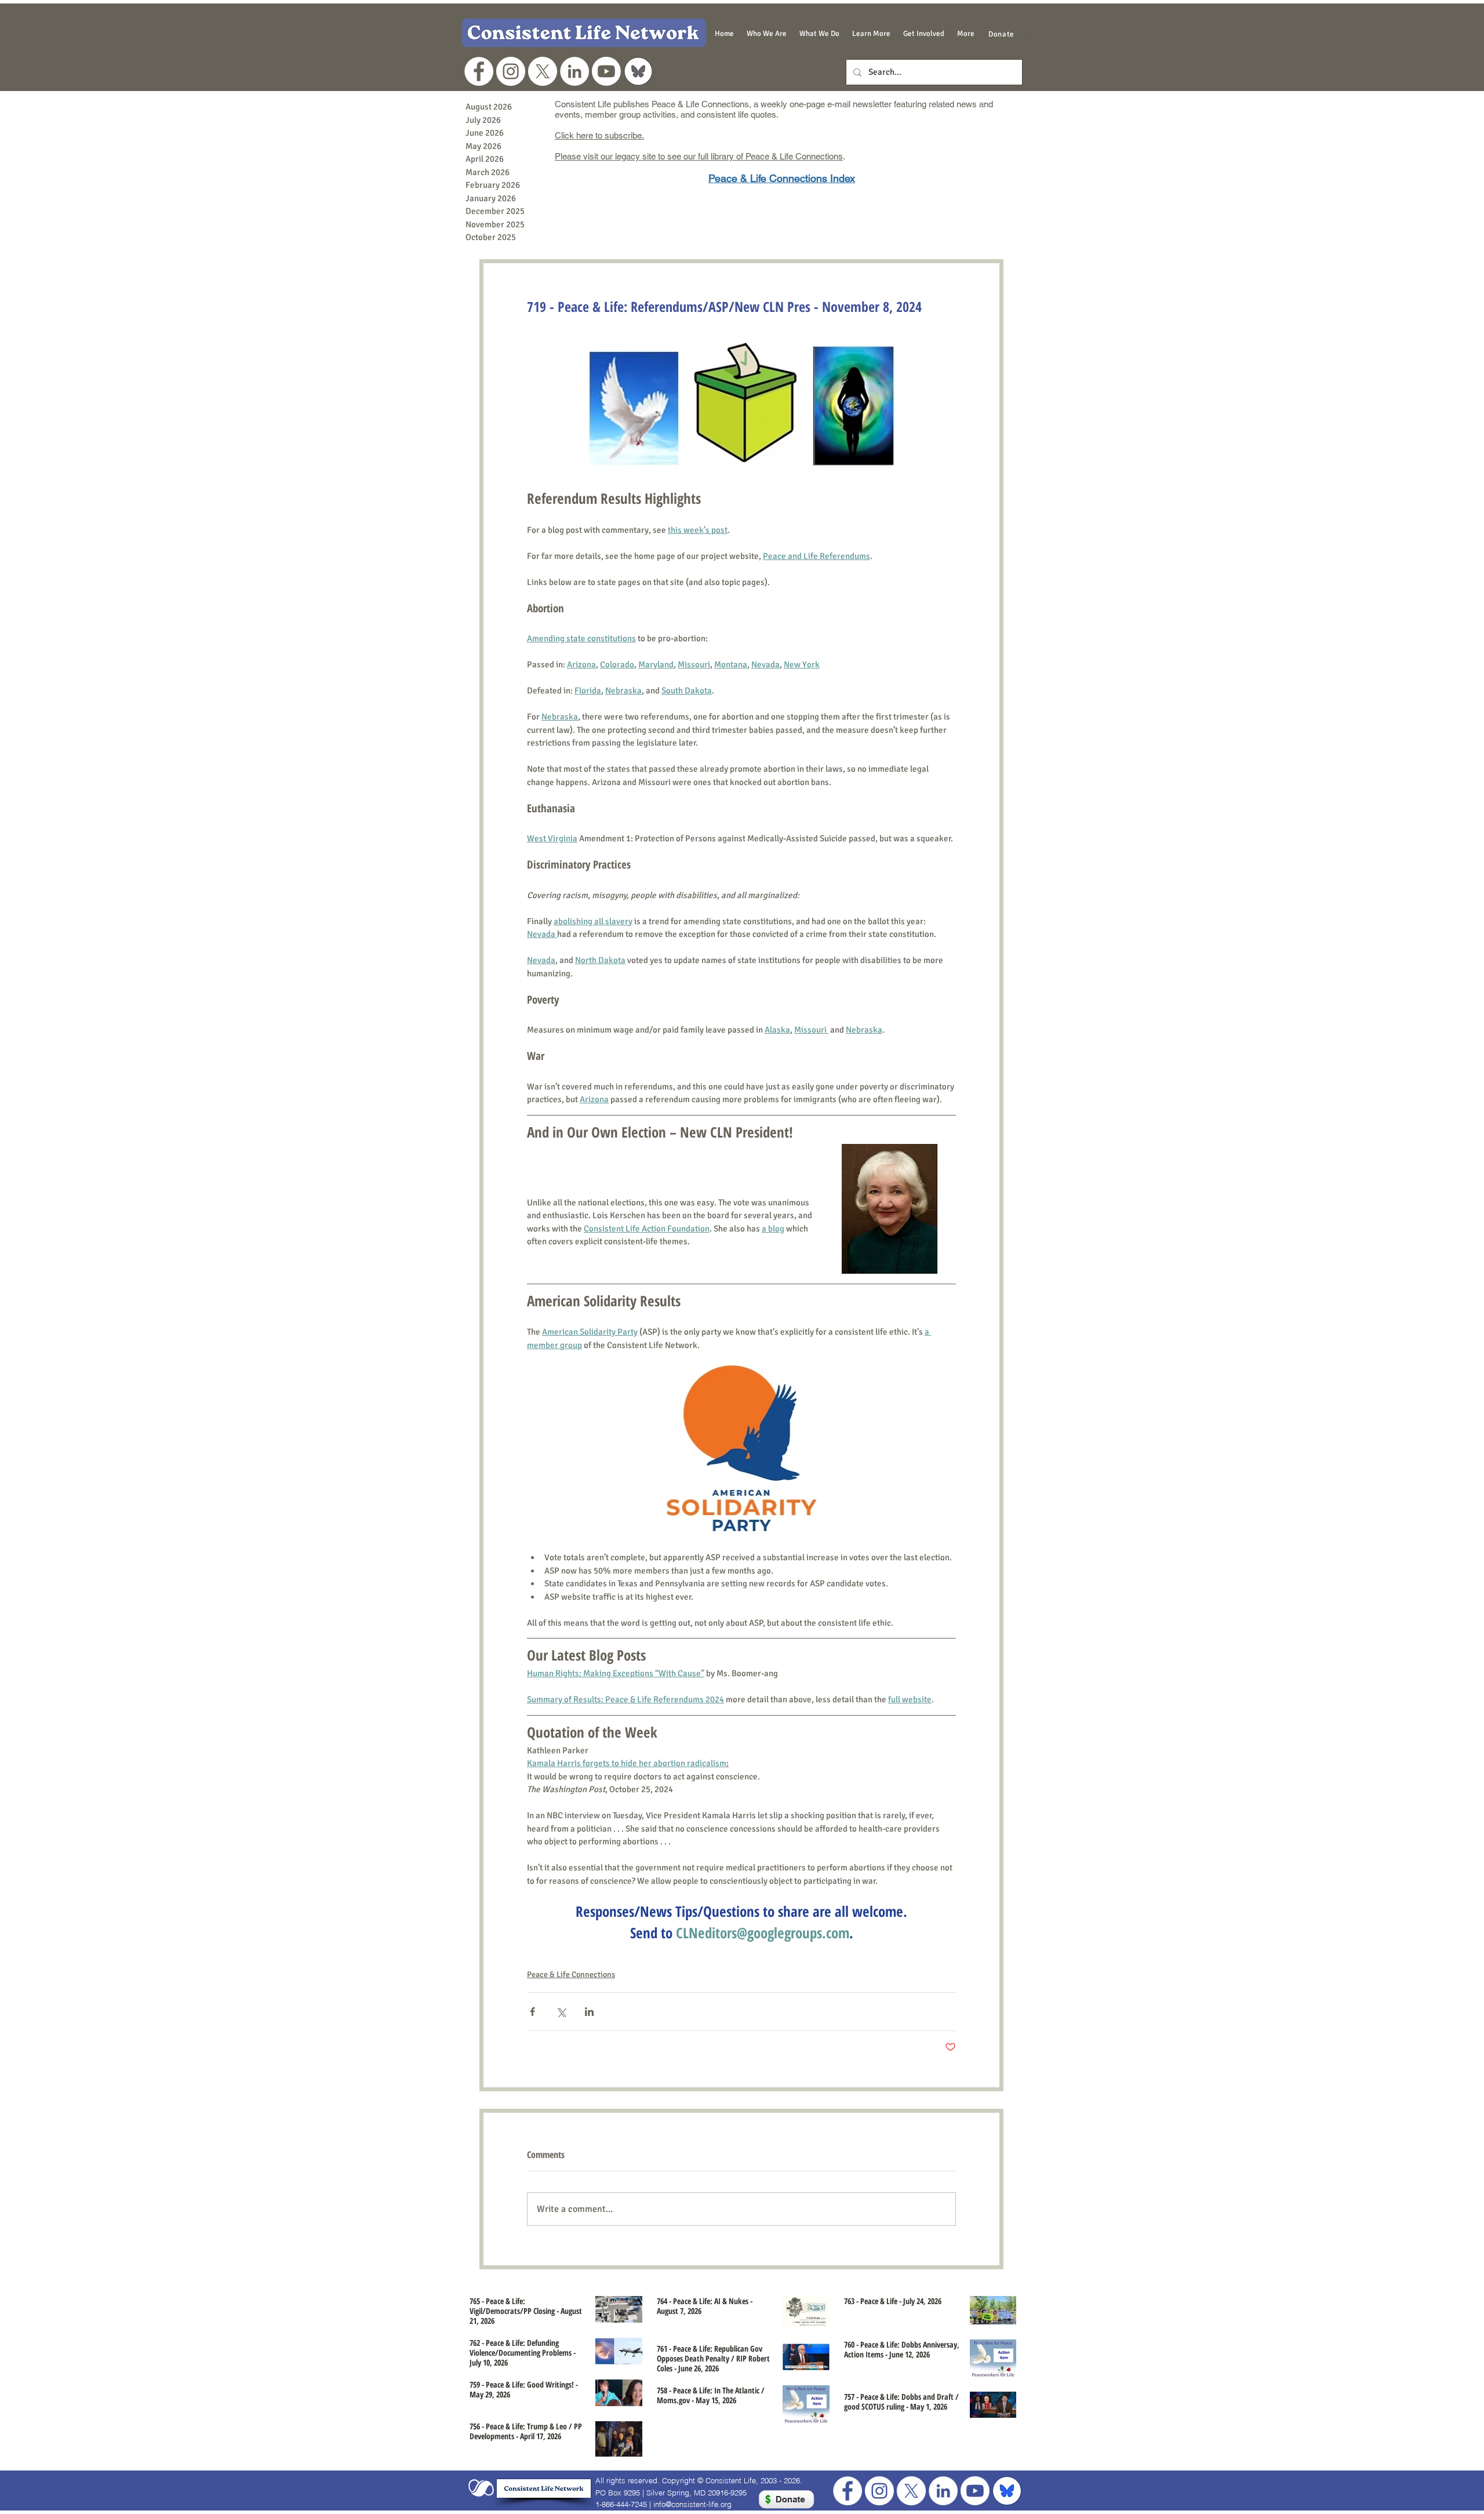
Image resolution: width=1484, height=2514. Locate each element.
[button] (767, 34)
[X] (543, 71)
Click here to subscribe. (599, 135)
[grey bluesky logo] (638, 71)
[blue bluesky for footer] (1007, 2491)
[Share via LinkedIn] (589, 2012)
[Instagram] (511, 71)
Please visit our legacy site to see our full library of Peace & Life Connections (699, 156)
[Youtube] (606, 71)
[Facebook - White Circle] (479, 71)
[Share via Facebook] (532, 2012)
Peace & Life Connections (571, 1974)
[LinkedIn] (574, 71)
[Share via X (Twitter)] (561, 2012)
